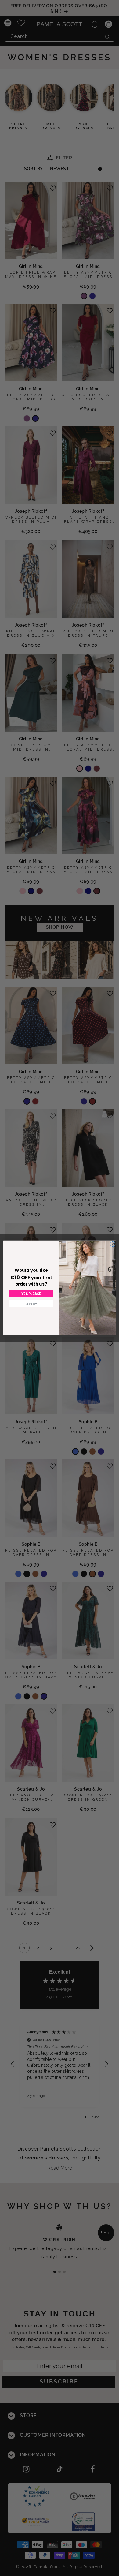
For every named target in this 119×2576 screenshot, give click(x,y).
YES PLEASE (31, 1294)
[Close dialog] (113, 1244)
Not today (31, 1304)
